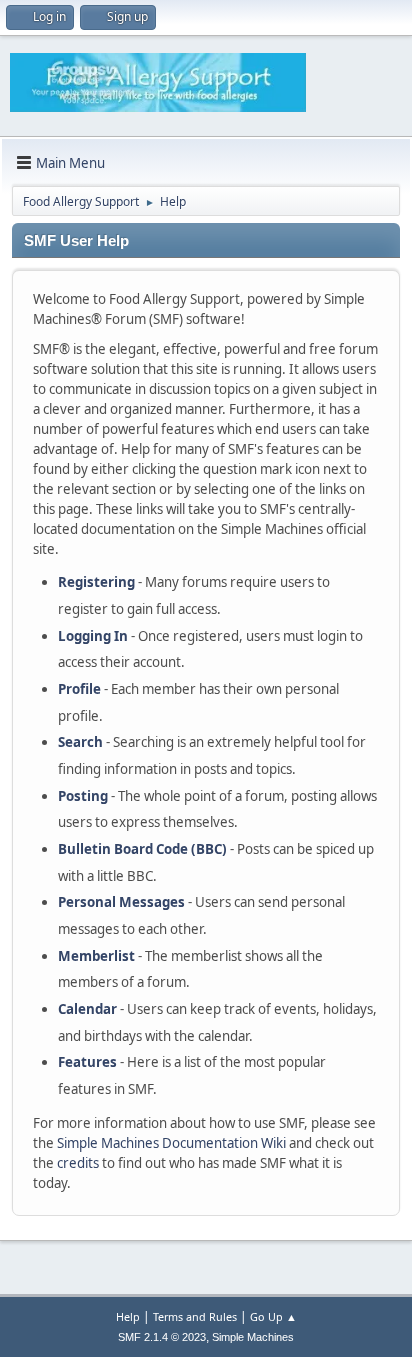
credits (78, 1163)
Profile (79, 689)
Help (128, 1316)
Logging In (93, 636)
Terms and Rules (195, 1316)
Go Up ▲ (273, 1316)
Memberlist (96, 956)
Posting (83, 796)
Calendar (87, 1009)
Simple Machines (253, 1337)
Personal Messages (121, 902)
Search (80, 742)
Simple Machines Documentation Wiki (171, 1143)
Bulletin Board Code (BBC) (142, 849)
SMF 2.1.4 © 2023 (162, 1337)
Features (87, 1062)
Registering (96, 582)
